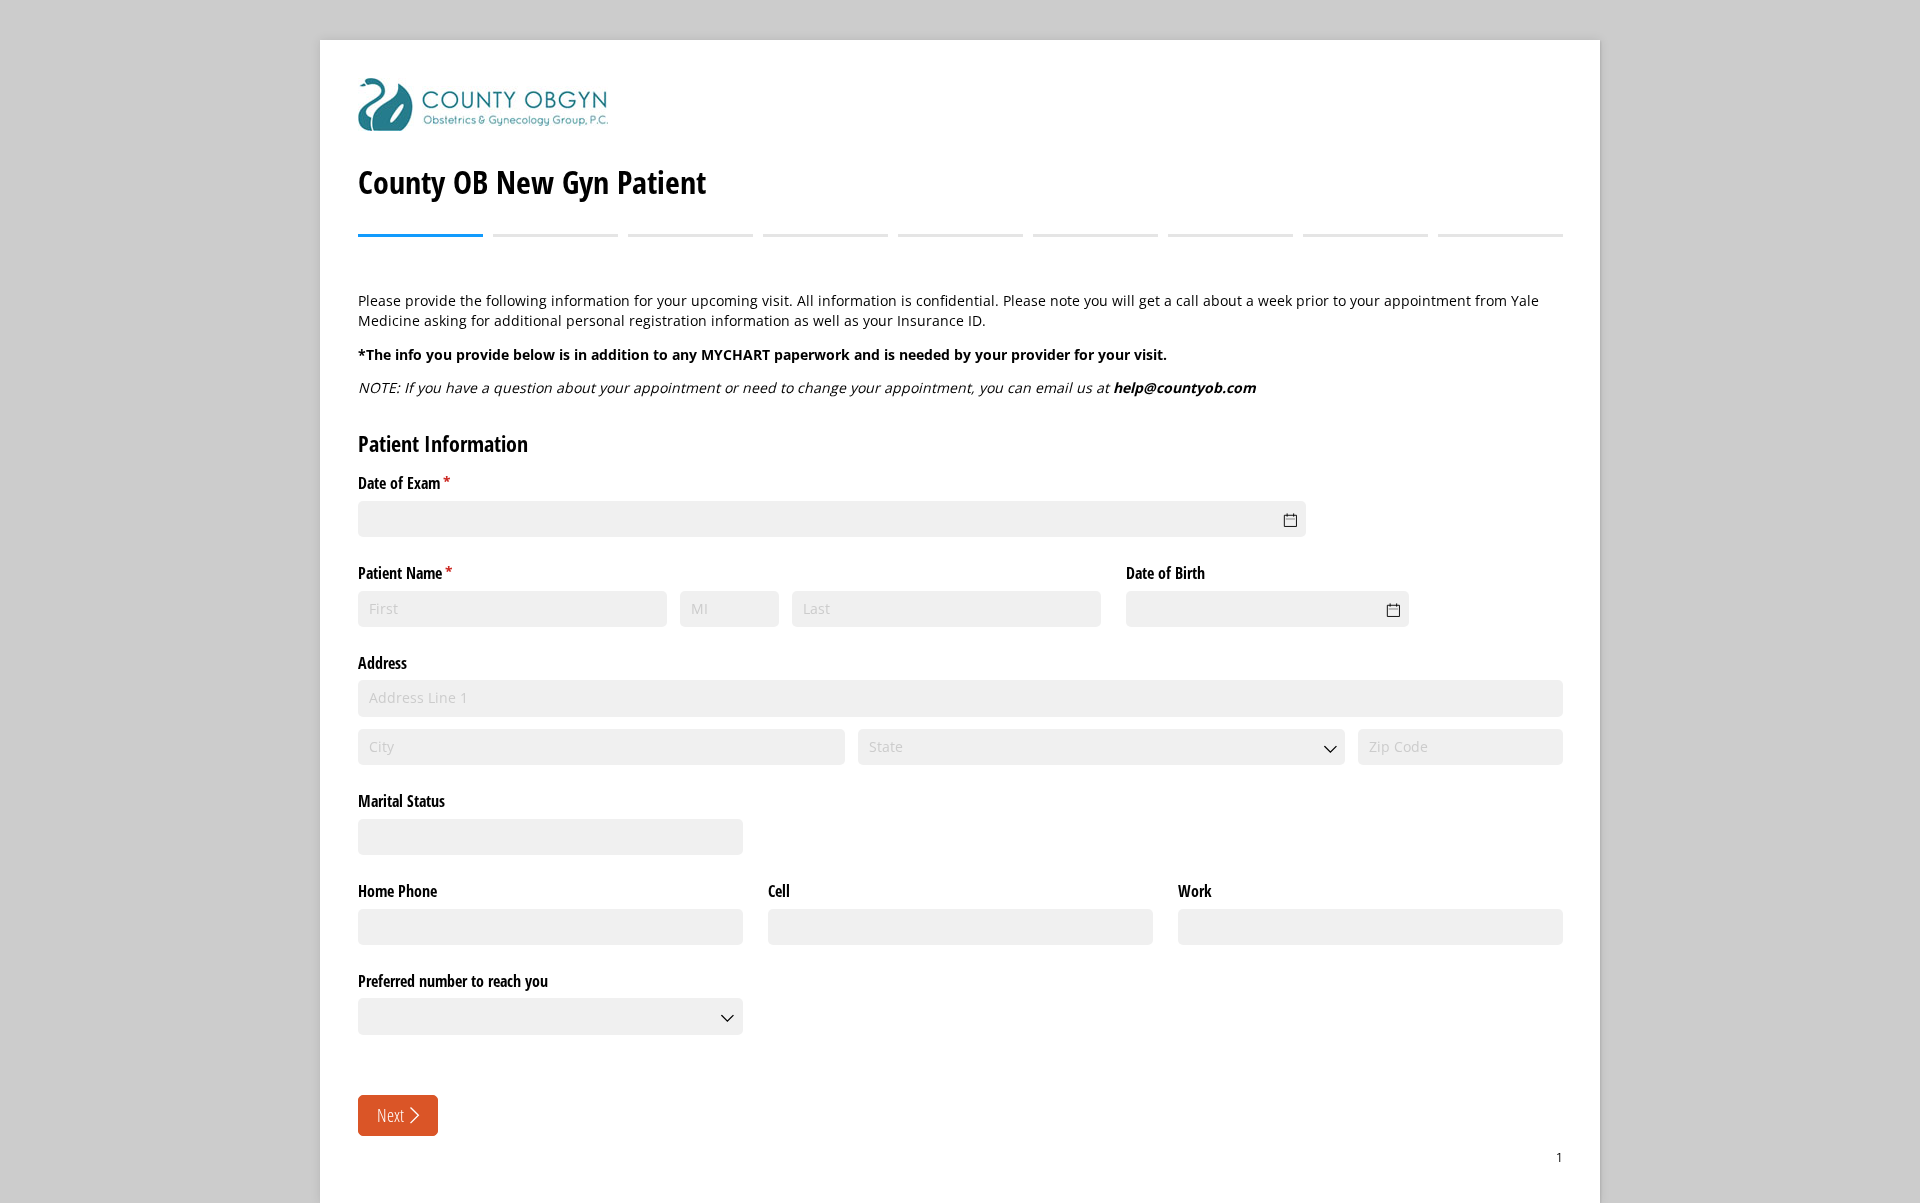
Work (1195, 891)
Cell (779, 891)
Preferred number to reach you (453, 981)
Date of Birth (1165, 573)
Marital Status (401, 801)
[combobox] (1102, 747)
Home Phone (397, 891)
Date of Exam (430, 483)
